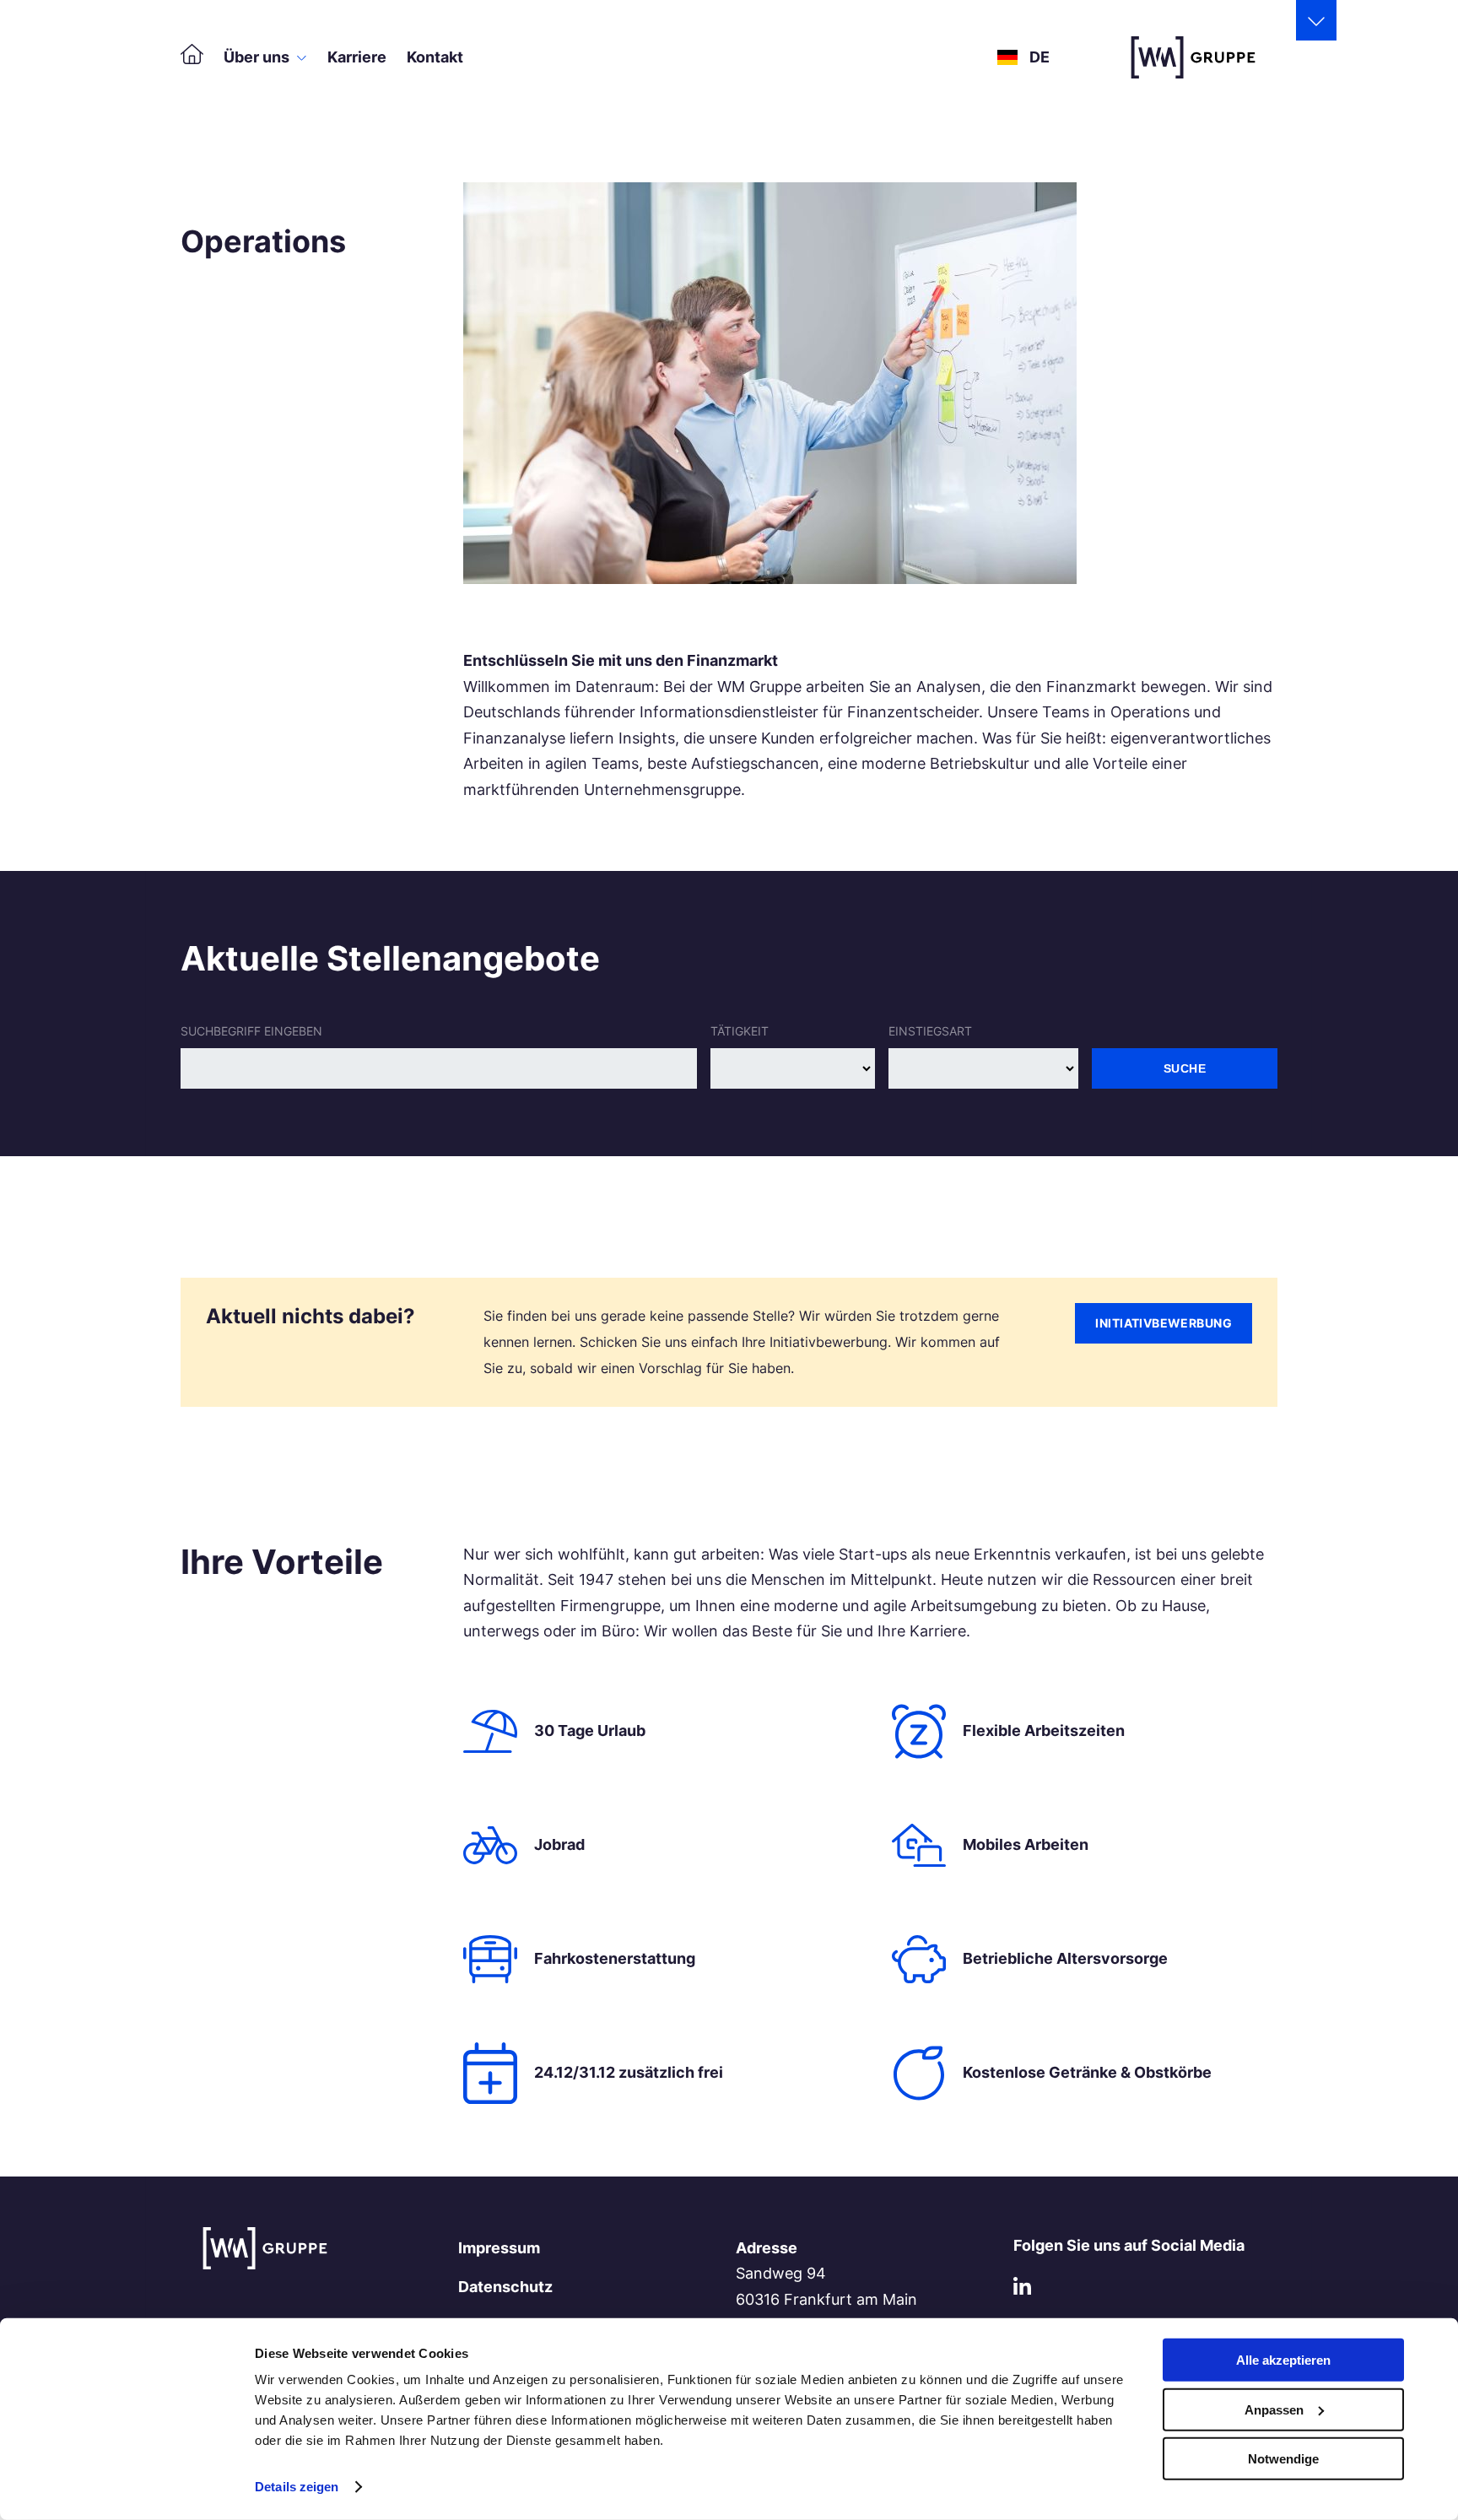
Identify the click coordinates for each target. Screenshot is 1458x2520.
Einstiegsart (930, 1031)
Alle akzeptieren (1283, 2360)
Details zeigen (297, 2487)
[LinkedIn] (1022, 2290)
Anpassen (1274, 2409)
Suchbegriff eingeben (251, 1031)
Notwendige (1283, 2459)
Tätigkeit (740, 1031)
